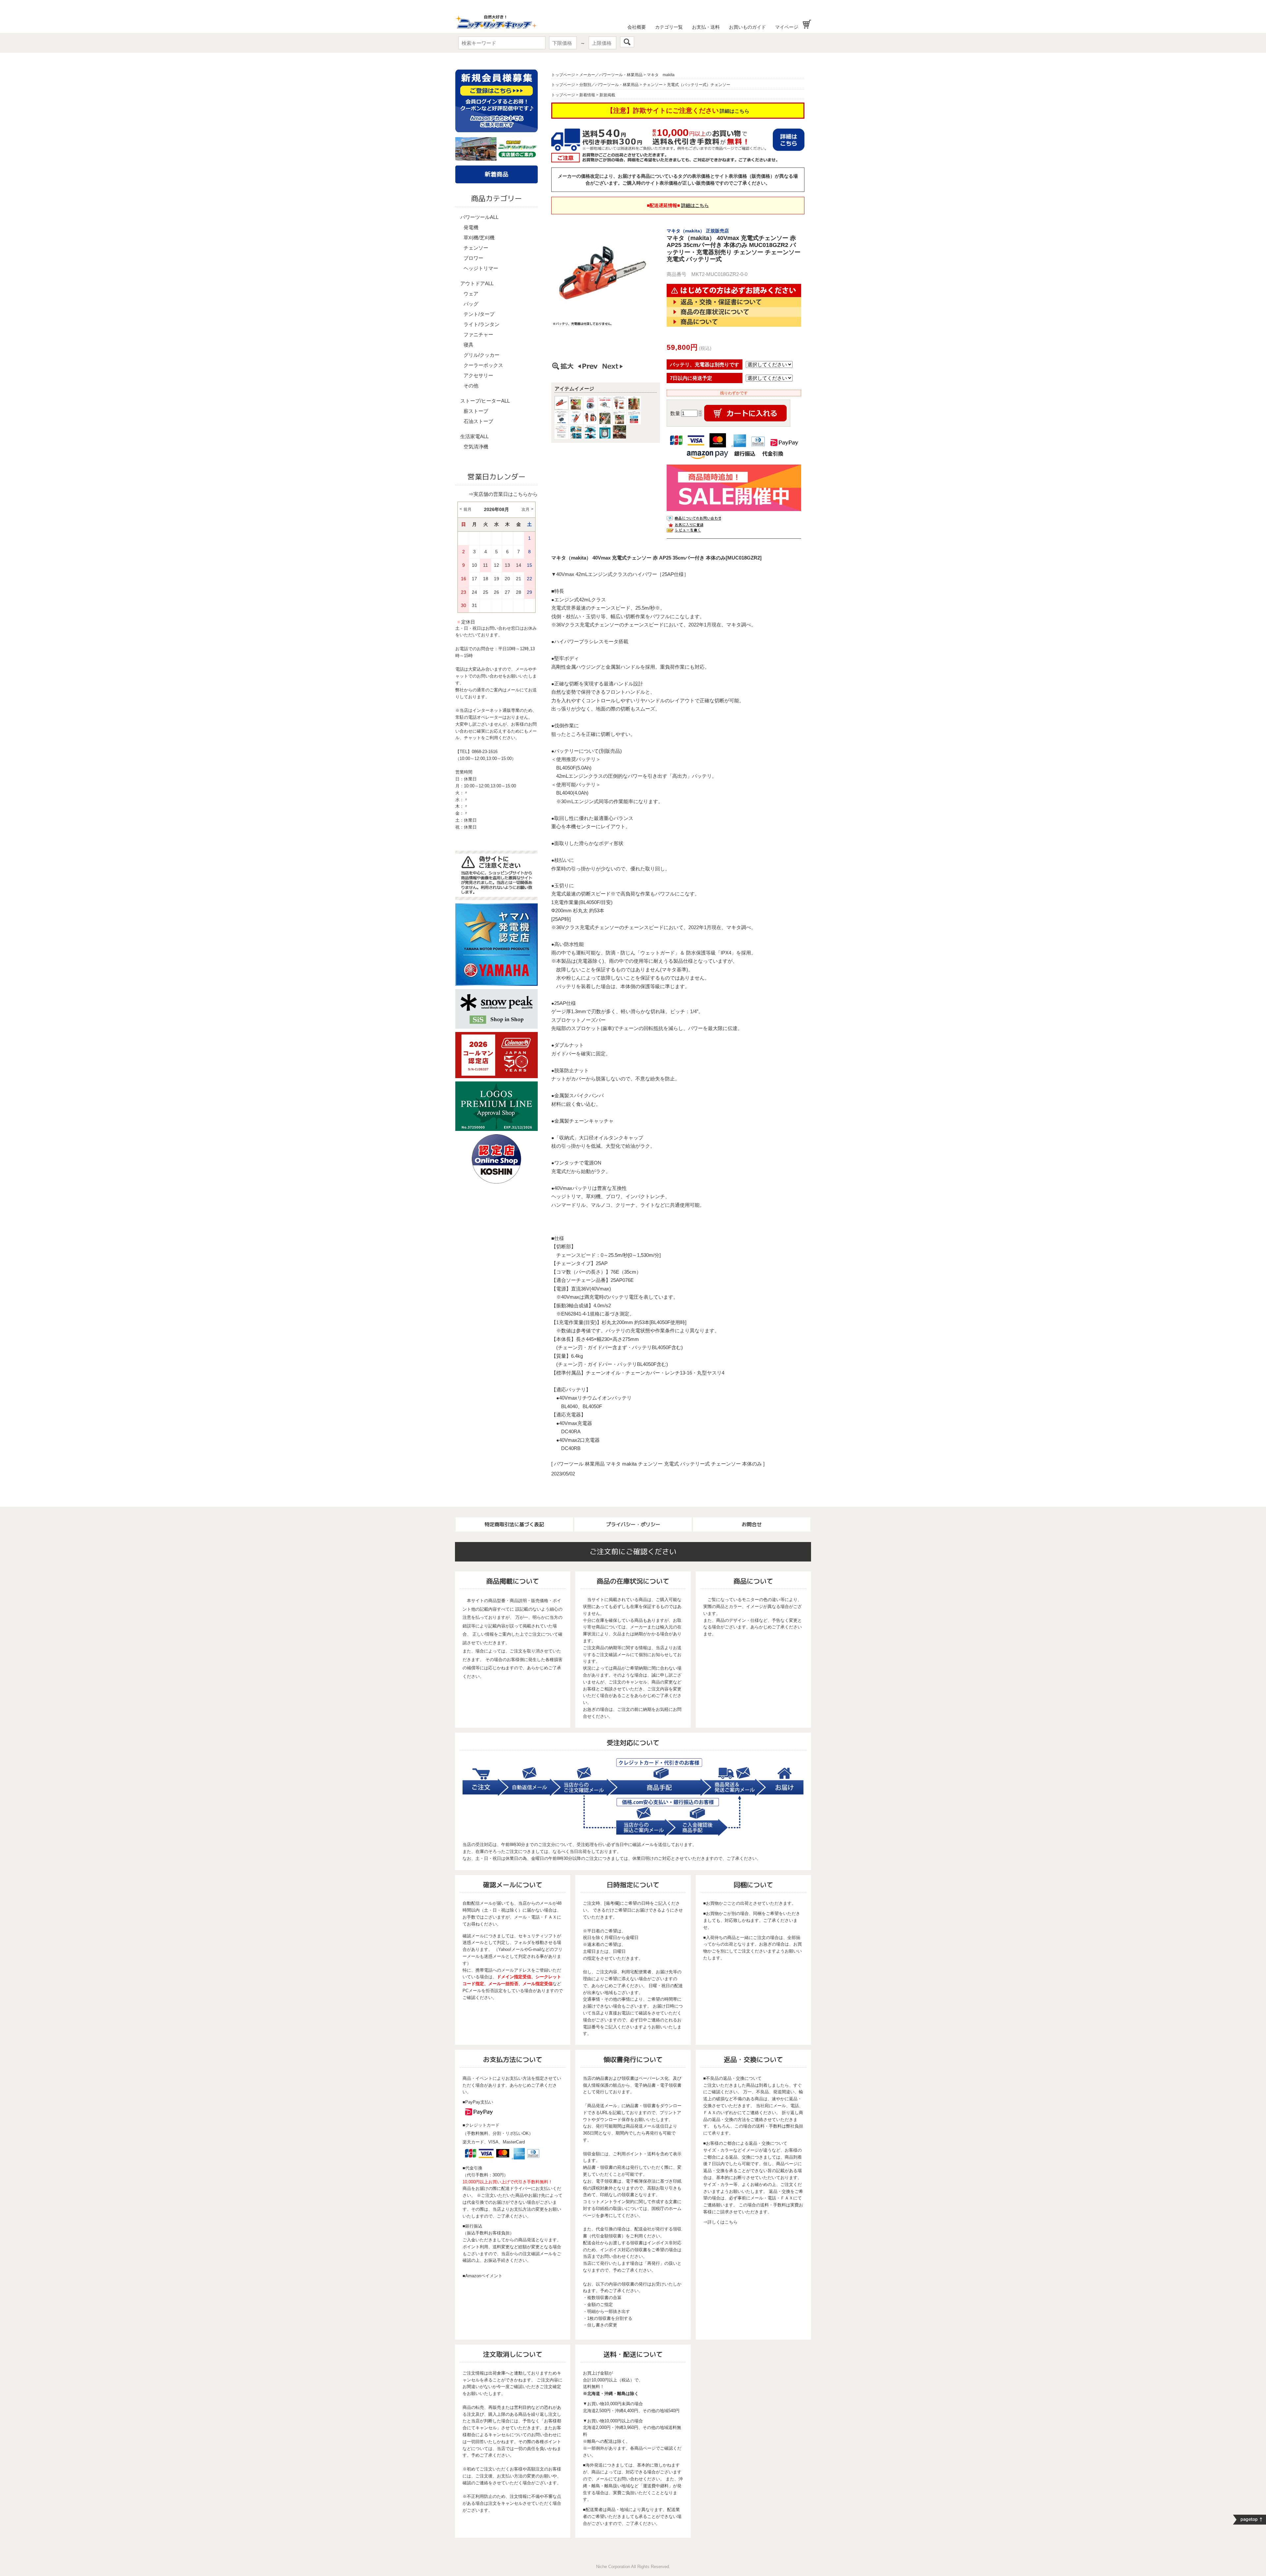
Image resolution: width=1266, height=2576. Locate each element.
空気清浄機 (476, 447)
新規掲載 (607, 95)
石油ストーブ (478, 421)
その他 (471, 386)
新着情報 (587, 95)
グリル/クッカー (482, 355)
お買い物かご (807, 24)
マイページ (787, 27)
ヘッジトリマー (481, 268)
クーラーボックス (483, 365)
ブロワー (473, 258)
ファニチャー (478, 334)
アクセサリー (478, 375)
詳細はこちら (735, 111)
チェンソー (476, 248)
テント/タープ (479, 314)
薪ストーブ (476, 411)
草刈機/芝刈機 (479, 238)
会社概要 (637, 27)
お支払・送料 (706, 27)
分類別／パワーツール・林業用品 (609, 85)
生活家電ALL (474, 436)
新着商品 (497, 174)
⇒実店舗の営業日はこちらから (503, 494)
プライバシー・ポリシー (633, 1524)
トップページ (563, 75)
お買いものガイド (747, 27)
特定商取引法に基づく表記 (514, 1524)
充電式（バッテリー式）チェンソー (699, 85)
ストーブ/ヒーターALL (485, 401)
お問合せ (752, 1524)
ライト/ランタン (482, 324)
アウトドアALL (477, 283)
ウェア (471, 294)
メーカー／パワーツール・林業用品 (611, 75)
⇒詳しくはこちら (720, 2222)
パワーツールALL (479, 217)
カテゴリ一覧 (669, 27)
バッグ (471, 304)
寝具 (468, 345)
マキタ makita (661, 75)
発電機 (471, 227)
